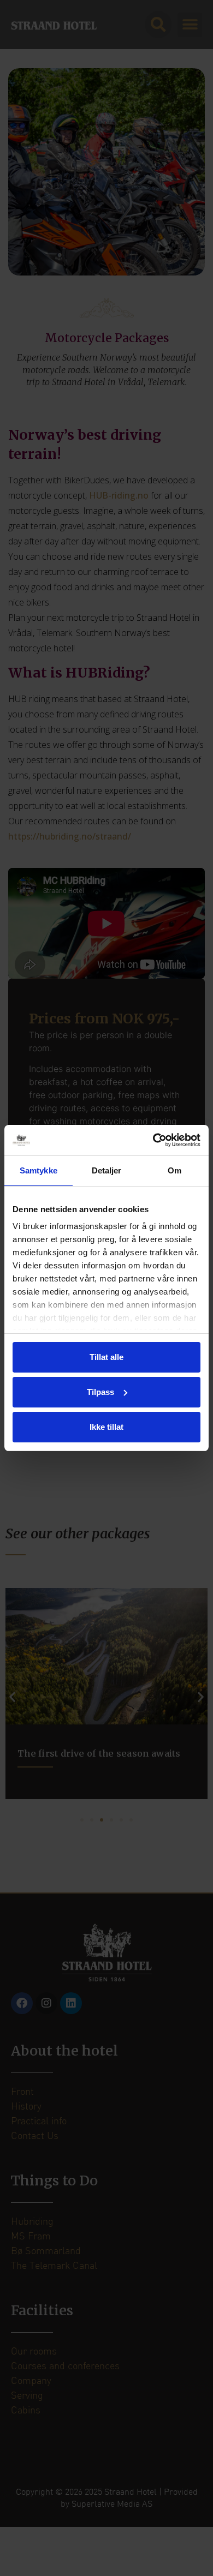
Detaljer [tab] (107, 1170)
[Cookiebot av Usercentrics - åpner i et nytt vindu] (153, 1140)
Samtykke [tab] (39, 1170)
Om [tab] (174, 1170)
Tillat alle (106, 1357)
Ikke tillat (106, 1427)
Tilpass (100, 1392)
